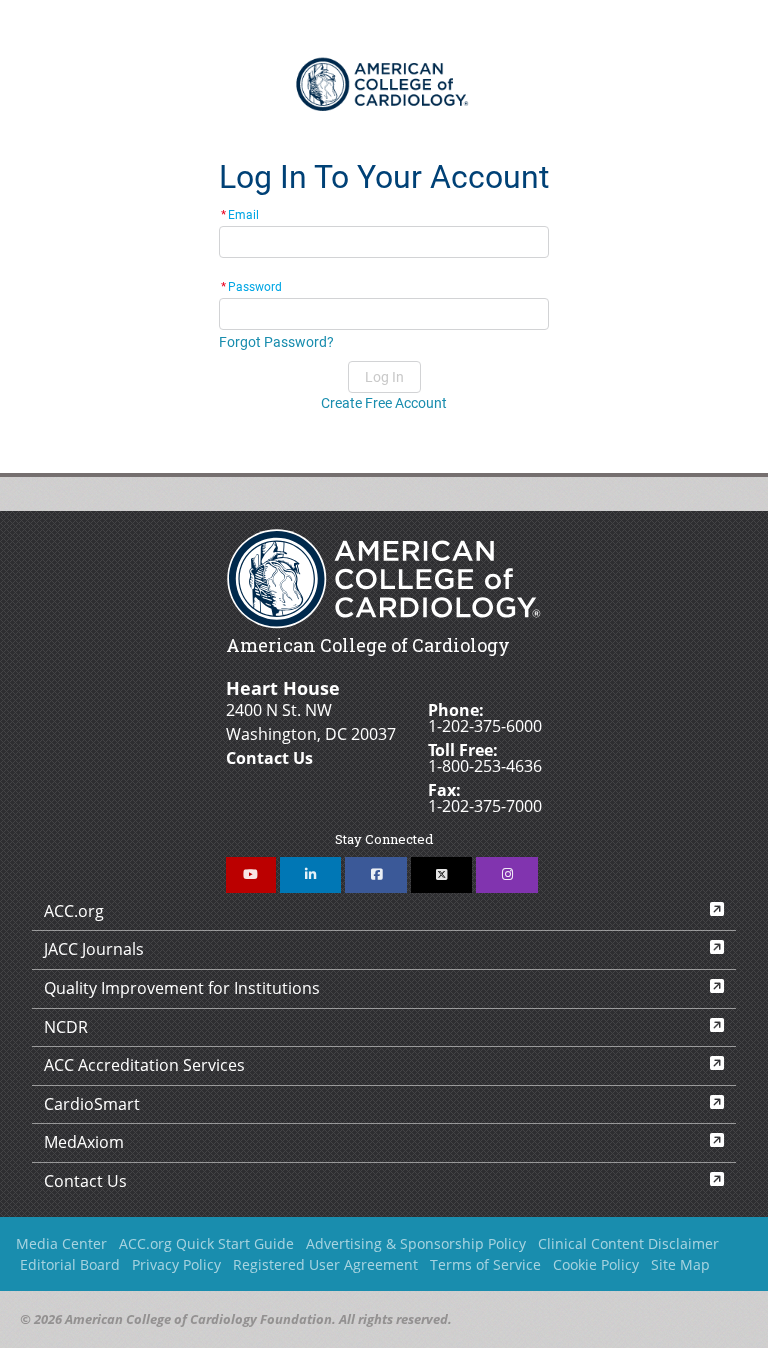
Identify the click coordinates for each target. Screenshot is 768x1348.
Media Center (61, 1243)
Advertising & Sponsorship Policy (416, 1243)
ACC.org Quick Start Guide (206, 1243)
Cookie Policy (596, 1264)
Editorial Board (70, 1264)
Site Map (680, 1264)
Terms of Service (485, 1264)
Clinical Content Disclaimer (628, 1243)
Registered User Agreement (325, 1264)
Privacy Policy (176, 1264)
